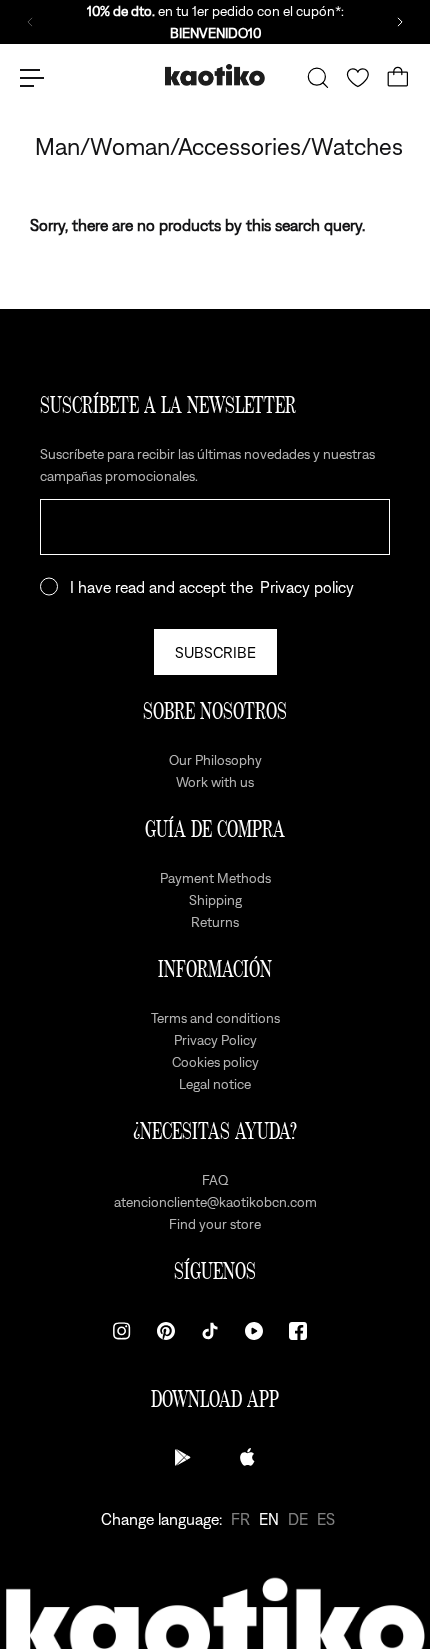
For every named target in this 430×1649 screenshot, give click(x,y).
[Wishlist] (358, 78)
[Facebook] (298, 1331)
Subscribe (215, 652)
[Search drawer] (318, 78)
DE (298, 1519)
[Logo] (215, 77)
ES (326, 1519)
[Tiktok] (210, 1331)
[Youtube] (254, 1331)
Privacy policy (307, 587)
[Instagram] (122, 1331)
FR (240, 1519)
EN (269, 1519)
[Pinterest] (166, 1331)
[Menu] (32, 78)
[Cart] (398, 78)
